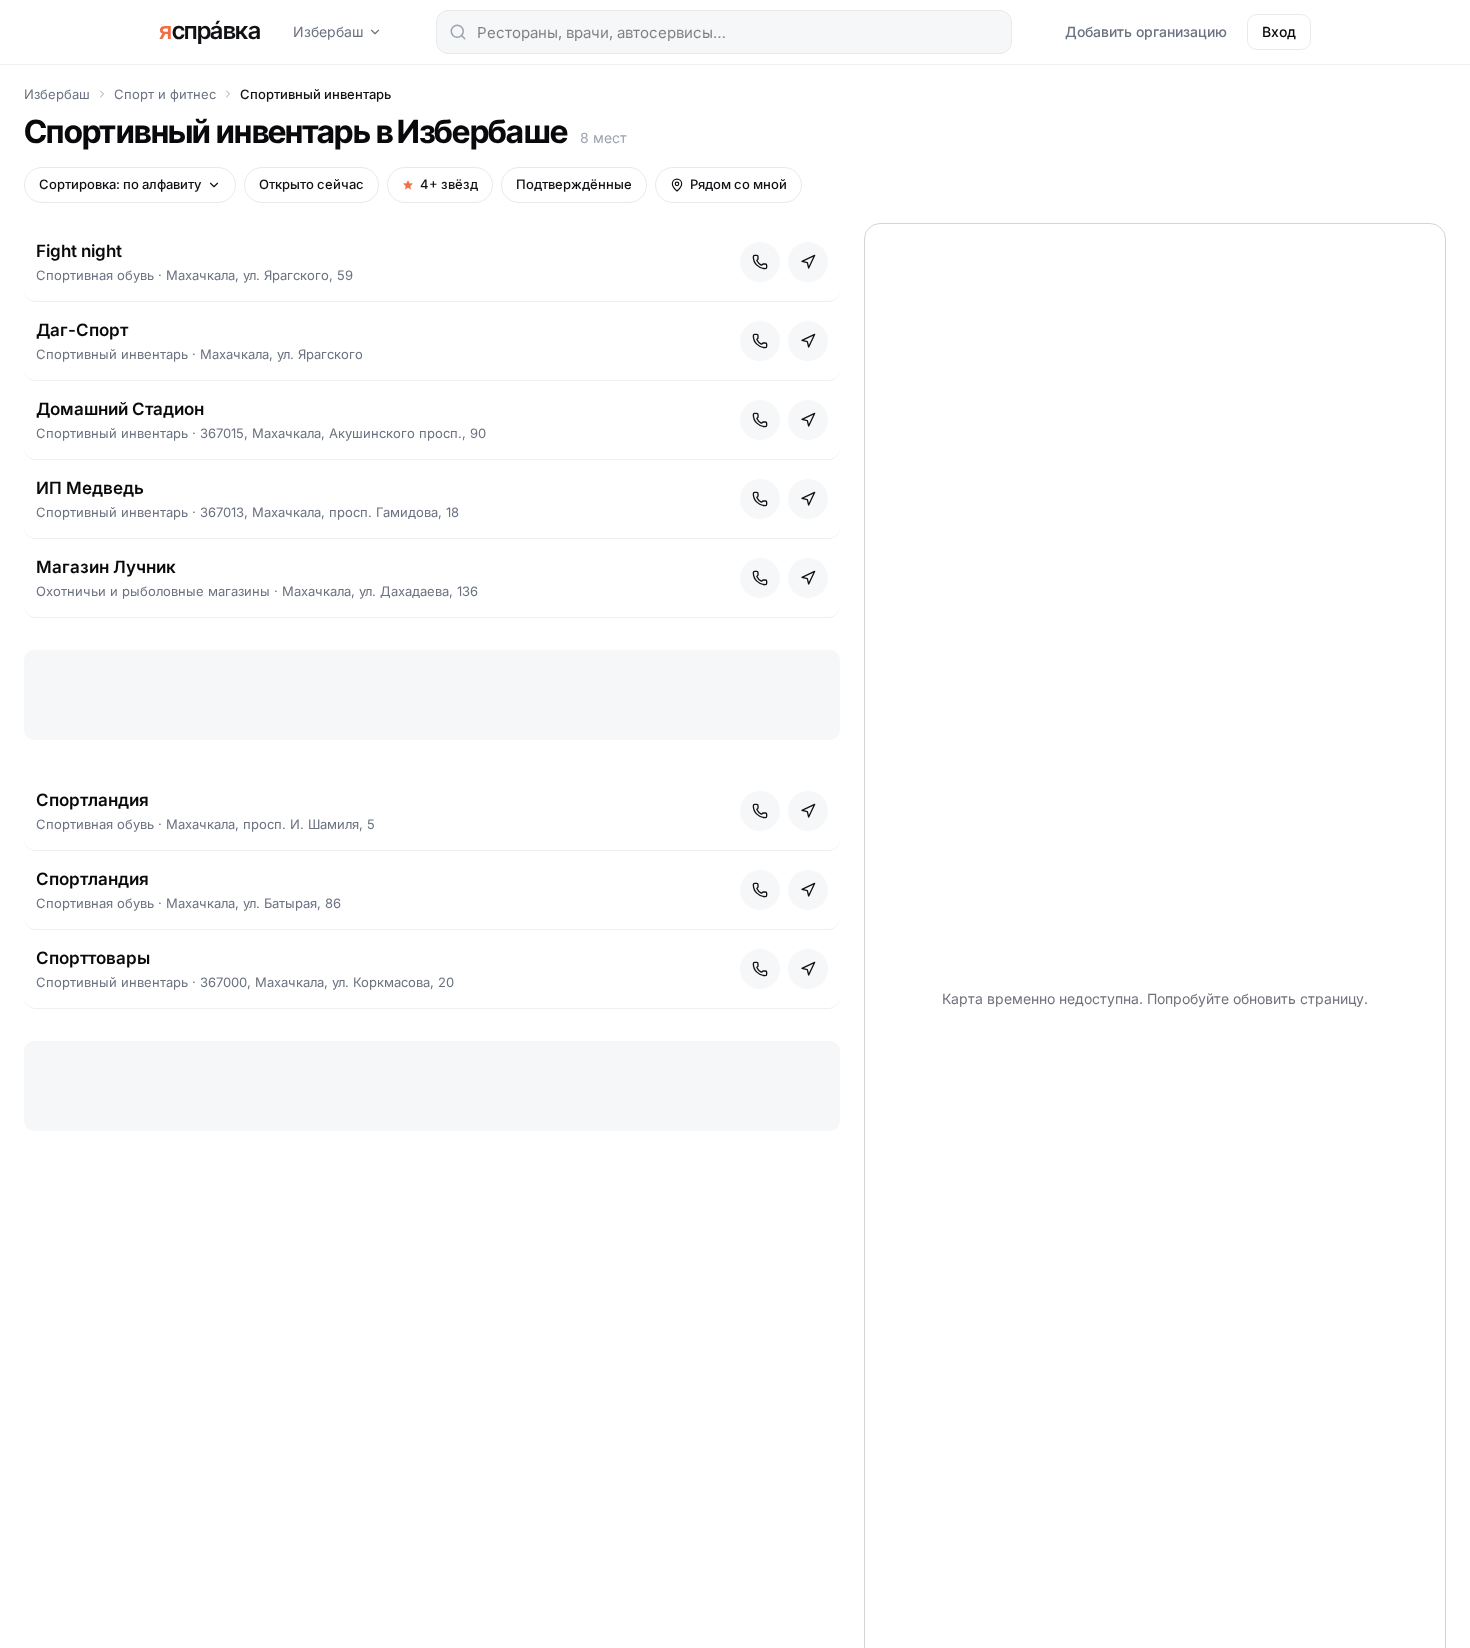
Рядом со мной (738, 184)
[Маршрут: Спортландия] (808, 811)
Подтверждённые (574, 184)
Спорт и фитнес (165, 94)
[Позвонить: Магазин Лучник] (760, 578)
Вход (1279, 31)
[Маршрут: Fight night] (808, 262)
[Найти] (458, 32)
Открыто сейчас (311, 184)
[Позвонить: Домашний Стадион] (760, 420)
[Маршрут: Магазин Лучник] (808, 578)
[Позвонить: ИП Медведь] (760, 499)
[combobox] (724, 32)
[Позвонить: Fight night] (760, 262)
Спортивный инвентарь (315, 94)
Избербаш (328, 31)
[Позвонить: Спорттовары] (760, 969)
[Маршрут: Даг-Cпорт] (808, 341)
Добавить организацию (1146, 31)
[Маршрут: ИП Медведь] (808, 499)
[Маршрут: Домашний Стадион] (808, 420)
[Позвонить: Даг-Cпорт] (760, 341)
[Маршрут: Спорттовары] (808, 969)
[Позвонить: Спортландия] (760, 811)
